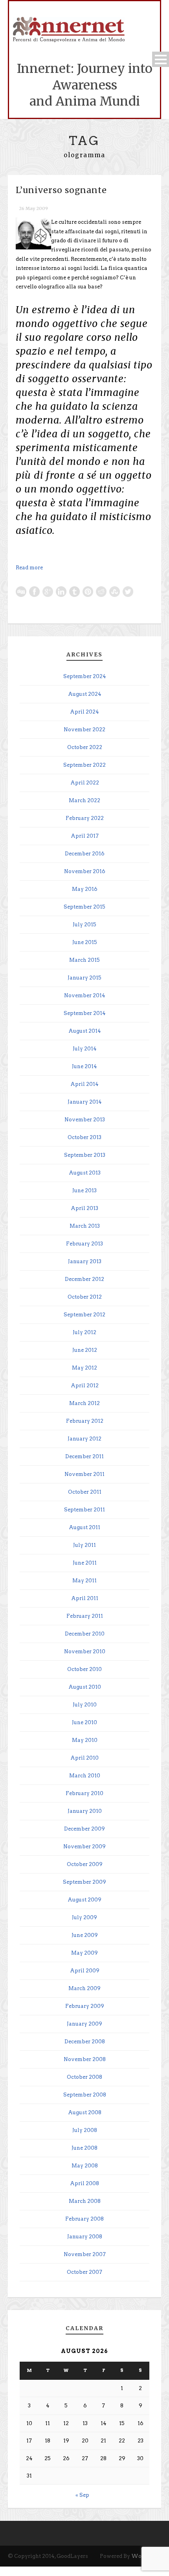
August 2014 (85, 1031)
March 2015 (84, 960)
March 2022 (84, 800)
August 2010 (85, 1687)
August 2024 (85, 694)
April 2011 (85, 1598)
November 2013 (85, 1120)
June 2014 (84, 1066)
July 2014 (85, 1049)
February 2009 (85, 2006)
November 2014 (85, 995)
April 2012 (85, 1386)
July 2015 (84, 925)
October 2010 (84, 1669)
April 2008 (84, 2183)
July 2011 (84, 1545)
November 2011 (84, 1474)
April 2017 (85, 836)
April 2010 (84, 1758)
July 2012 (84, 1332)
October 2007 (84, 2272)
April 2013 (84, 1208)
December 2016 (85, 854)
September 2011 (84, 1510)
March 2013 (85, 1226)
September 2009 (84, 1882)
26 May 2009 (33, 208)
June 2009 (85, 1935)
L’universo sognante (61, 190)
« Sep (82, 2495)
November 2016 (85, 871)
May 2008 (85, 2166)
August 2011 (84, 1527)
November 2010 (85, 1651)
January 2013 (85, 1261)
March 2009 (84, 1988)
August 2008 (85, 2112)
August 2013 (85, 1173)
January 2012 (84, 1439)
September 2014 (85, 1013)
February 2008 (84, 2219)
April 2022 (85, 783)
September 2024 (85, 676)
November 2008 (85, 2059)
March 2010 (85, 1776)
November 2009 (84, 1847)
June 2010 (84, 1722)
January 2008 (85, 2237)
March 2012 (84, 1403)
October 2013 (84, 1137)
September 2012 (84, 1315)
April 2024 (84, 712)
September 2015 (84, 907)
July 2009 (84, 1917)
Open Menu (161, 59)
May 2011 (84, 1581)
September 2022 (84, 765)
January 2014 (85, 1102)
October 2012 (85, 1297)
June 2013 (84, 1190)
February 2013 (84, 1244)
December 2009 (84, 1829)
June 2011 (85, 1563)
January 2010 (85, 1811)
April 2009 (85, 1971)
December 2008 (85, 2042)
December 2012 (84, 1279)
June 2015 (85, 942)
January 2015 (84, 978)
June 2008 (84, 2148)
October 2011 (85, 1492)
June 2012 (85, 1350)
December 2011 (84, 1456)
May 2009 (84, 1953)
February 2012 (85, 1421)
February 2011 (85, 1616)
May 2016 (85, 889)
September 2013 (85, 1155)
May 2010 (85, 1740)
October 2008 (84, 2077)
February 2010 (84, 1793)
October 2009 (85, 1864)
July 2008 (85, 2130)
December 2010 (85, 1634)
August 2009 (84, 1900)
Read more (29, 568)
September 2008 (85, 2095)
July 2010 (85, 1705)
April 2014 (84, 1084)
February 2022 (85, 818)
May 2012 (84, 1368)
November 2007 (85, 2254)
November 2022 (84, 729)
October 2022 (85, 747)
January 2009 (84, 2024)
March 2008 (85, 2201)
